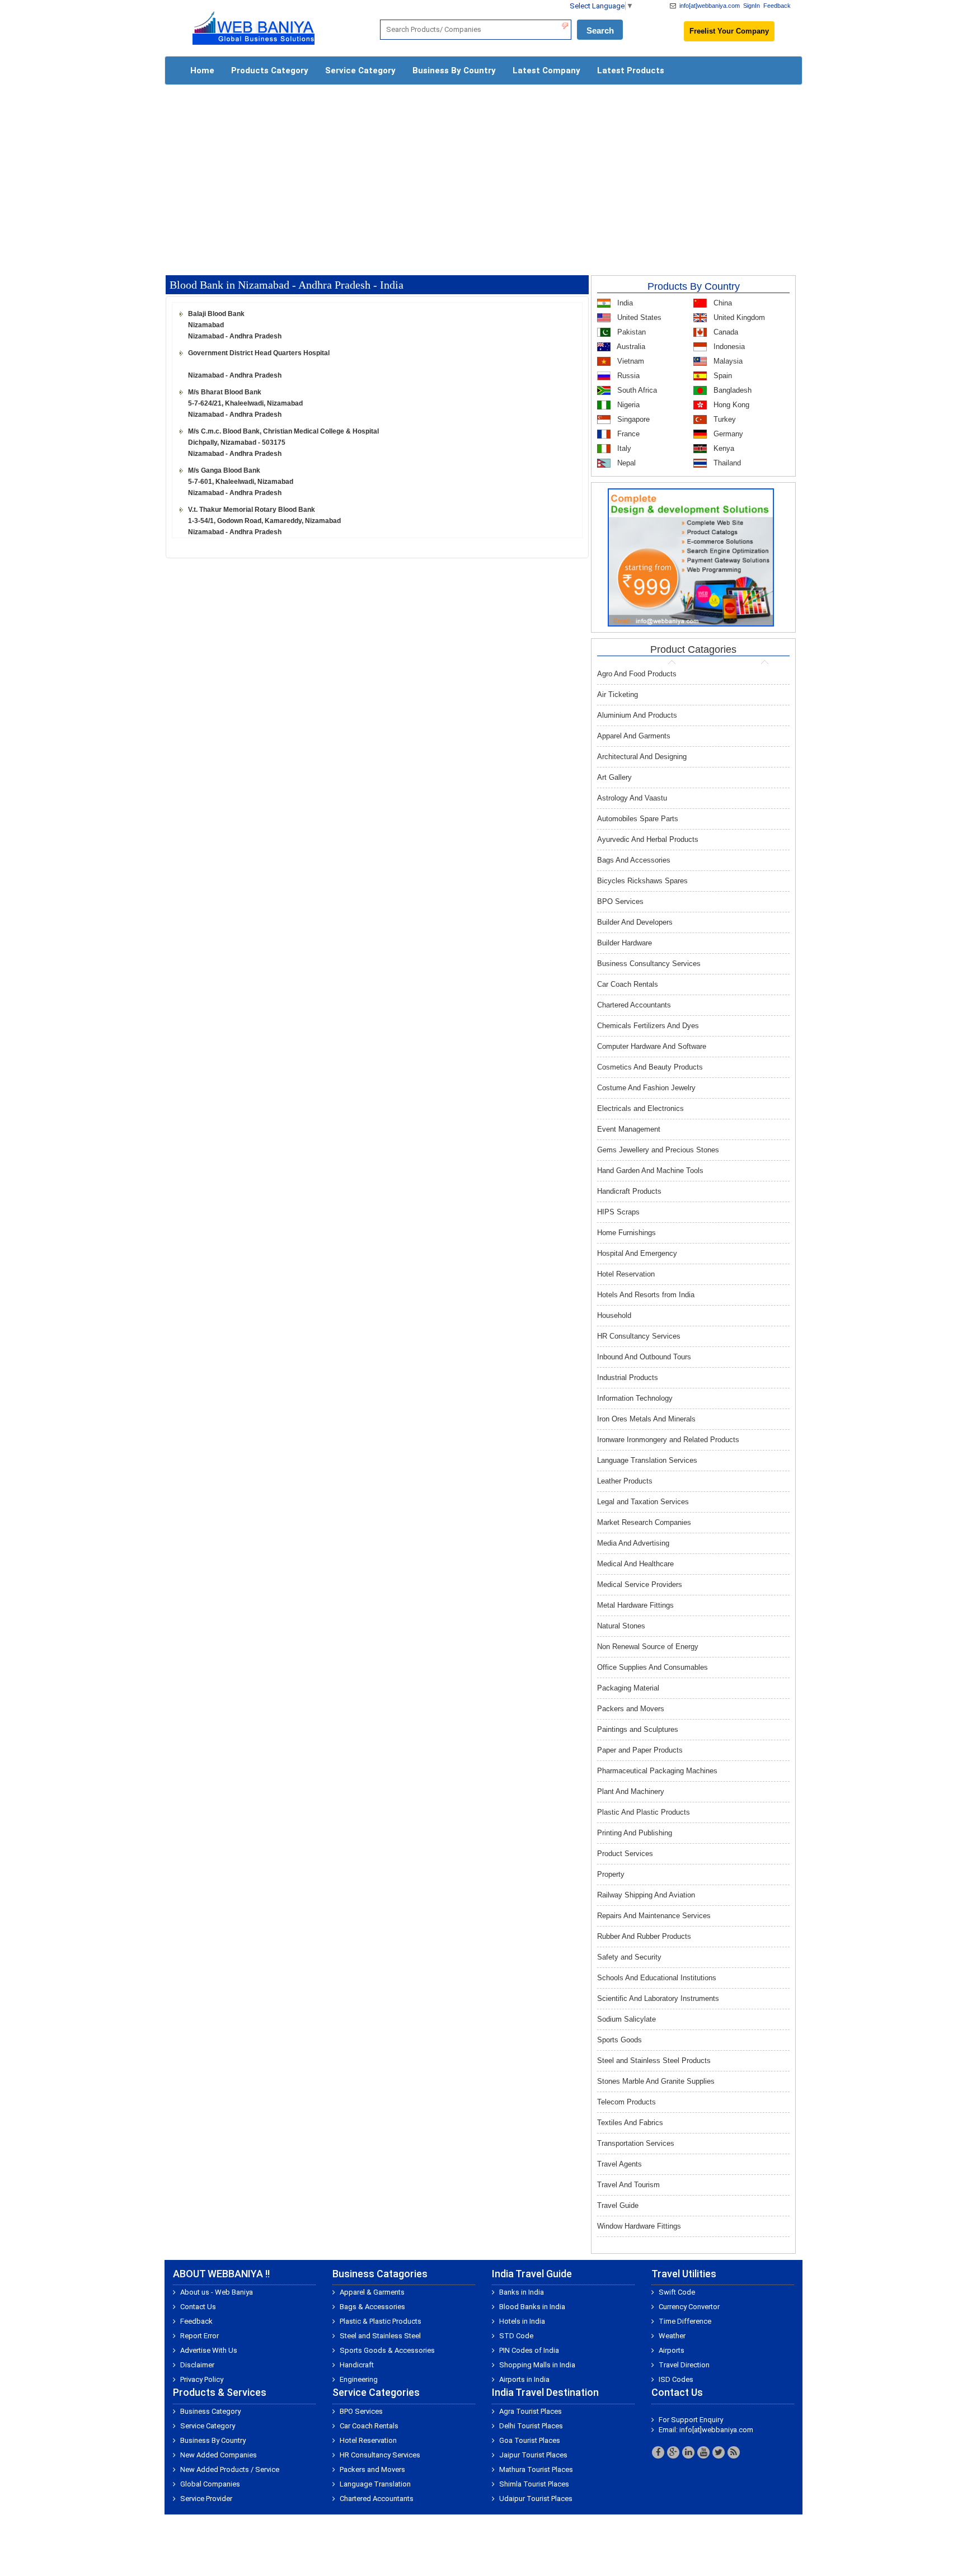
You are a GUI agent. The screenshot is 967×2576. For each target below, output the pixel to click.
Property (611, 1874)
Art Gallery (614, 777)
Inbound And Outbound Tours (644, 1357)
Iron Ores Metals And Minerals (646, 1419)
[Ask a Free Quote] (691, 557)
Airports (672, 2350)
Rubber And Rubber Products (644, 1936)
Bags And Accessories (634, 860)
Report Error (199, 2336)
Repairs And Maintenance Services (654, 1916)
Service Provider (206, 2499)
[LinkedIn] (688, 2452)
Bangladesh (731, 390)
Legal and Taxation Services (643, 1502)
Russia (627, 376)
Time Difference (685, 2321)
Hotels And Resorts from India (646, 1295)
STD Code (516, 2336)
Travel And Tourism (628, 2185)
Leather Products (625, 1481)
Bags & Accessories (372, 2307)
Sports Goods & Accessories (387, 2350)
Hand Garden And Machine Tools (650, 1171)
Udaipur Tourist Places (536, 2499)
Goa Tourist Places (530, 2440)
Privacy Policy (202, 2379)
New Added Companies (219, 2455)
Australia (630, 347)
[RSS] (734, 2452)
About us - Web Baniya (217, 2292)
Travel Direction (684, 2365)
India (624, 303)
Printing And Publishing (635, 1833)
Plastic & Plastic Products (381, 2321)
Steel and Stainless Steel (380, 2336)
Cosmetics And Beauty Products (650, 1067)
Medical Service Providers (640, 1584)
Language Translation (375, 2484)
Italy (623, 448)
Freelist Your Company (729, 31)
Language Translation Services (647, 1460)
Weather (672, 2336)
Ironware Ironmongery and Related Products (668, 1440)
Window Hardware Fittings (639, 2226)
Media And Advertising (633, 1543)
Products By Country (694, 286)
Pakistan (630, 332)
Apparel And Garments (634, 736)
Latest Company (546, 70)
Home (202, 70)
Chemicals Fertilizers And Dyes (648, 1026)
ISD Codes (676, 2379)
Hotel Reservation (626, 1274)
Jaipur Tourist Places (533, 2455)
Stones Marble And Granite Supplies (656, 2081)
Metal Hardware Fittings (635, 1605)
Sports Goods (619, 2040)
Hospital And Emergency (637, 1253)
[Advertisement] (483, 175)
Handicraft (357, 2365)
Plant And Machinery (631, 1791)
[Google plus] (673, 2452)
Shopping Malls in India (537, 2365)
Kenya (723, 448)
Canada (725, 332)
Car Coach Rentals (628, 984)
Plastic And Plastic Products (644, 1812)
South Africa (636, 390)
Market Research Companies (644, 1522)
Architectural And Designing (642, 757)
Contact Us (198, 2307)
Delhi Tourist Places (531, 2426)
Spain (722, 376)
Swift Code (677, 2292)
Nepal (625, 463)
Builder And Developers (635, 922)
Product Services (625, 1854)
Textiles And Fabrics (630, 2123)
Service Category (360, 70)
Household (614, 1315)
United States (638, 317)
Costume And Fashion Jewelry (646, 1088)
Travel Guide (618, 2205)
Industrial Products (628, 1378)
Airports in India (524, 2379)
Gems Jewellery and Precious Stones (658, 1150)
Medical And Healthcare (635, 1564)
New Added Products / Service (230, 2469)
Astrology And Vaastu (632, 798)
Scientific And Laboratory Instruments (658, 1998)
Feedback (777, 6)
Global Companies (210, 2484)
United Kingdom (738, 317)
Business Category (210, 2411)
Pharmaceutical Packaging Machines (657, 1771)
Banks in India (522, 2292)
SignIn (752, 6)
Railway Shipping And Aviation (646, 1895)
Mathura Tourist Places (536, 2469)
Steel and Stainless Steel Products (654, 2061)
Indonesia (728, 347)
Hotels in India (522, 2321)
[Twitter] (719, 2452)
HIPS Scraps (618, 1212)
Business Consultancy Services (649, 964)
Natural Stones (621, 1626)
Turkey (724, 419)
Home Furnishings (626, 1233)
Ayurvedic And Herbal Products (648, 839)
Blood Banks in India (532, 2307)
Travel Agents (619, 2164)
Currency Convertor (689, 2307)
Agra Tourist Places (531, 2411)
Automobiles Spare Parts (638, 819)
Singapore (632, 419)
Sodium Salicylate (626, 2019)
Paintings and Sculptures (638, 1729)
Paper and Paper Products (640, 1750)
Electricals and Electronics (640, 1108)
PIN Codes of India (529, 2350)
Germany (727, 434)
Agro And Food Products (637, 674)
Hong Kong (730, 405)
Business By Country (454, 70)
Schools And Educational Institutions (657, 1978)
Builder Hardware (625, 943)
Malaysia (727, 361)
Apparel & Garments (372, 2292)
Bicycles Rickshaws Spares (642, 881)
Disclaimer (197, 2365)
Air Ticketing (618, 694)
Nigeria (627, 405)
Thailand (726, 463)
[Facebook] (658, 2452)
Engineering (359, 2379)
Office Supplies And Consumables (653, 1667)
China (722, 303)
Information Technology (635, 1398)
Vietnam (630, 361)
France (627, 434)
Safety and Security (629, 1957)
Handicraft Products (629, 1191)
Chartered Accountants (634, 1005)
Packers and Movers (631, 1709)
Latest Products (631, 70)
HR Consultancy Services (639, 1336)
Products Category (270, 70)
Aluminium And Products (637, 715)
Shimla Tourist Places (534, 2484)
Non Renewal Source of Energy (648, 1647)
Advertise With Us (209, 2350)
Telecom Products (626, 2102)
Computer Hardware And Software (652, 1046)
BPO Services (620, 901)
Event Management (629, 1129)
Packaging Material (628, 1688)
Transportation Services (636, 2143)
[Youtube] (703, 2452)
